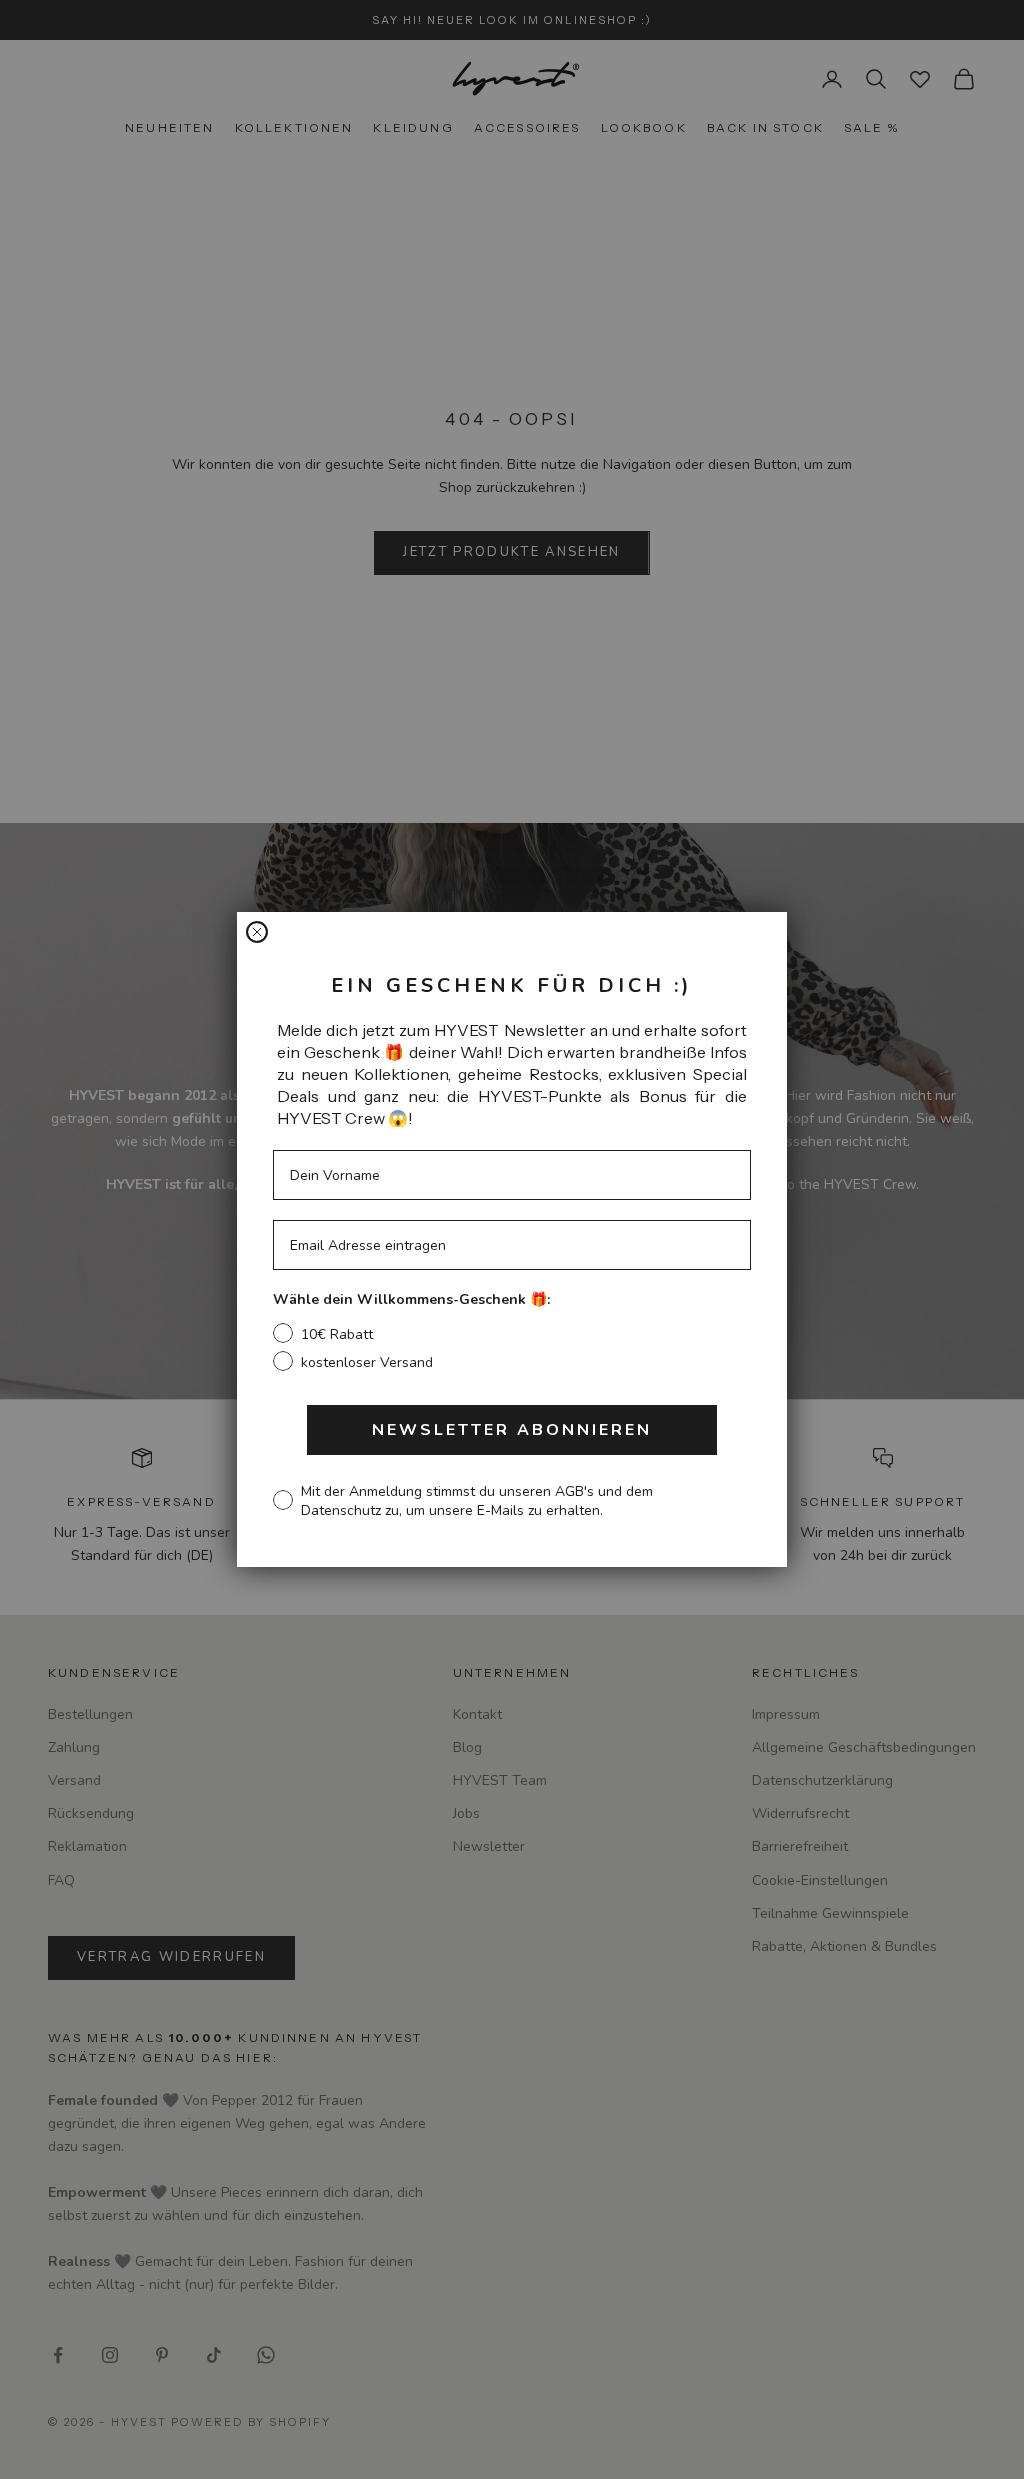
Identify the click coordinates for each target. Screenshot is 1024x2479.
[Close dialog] (257, 932)
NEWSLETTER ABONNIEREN (512, 1430)
